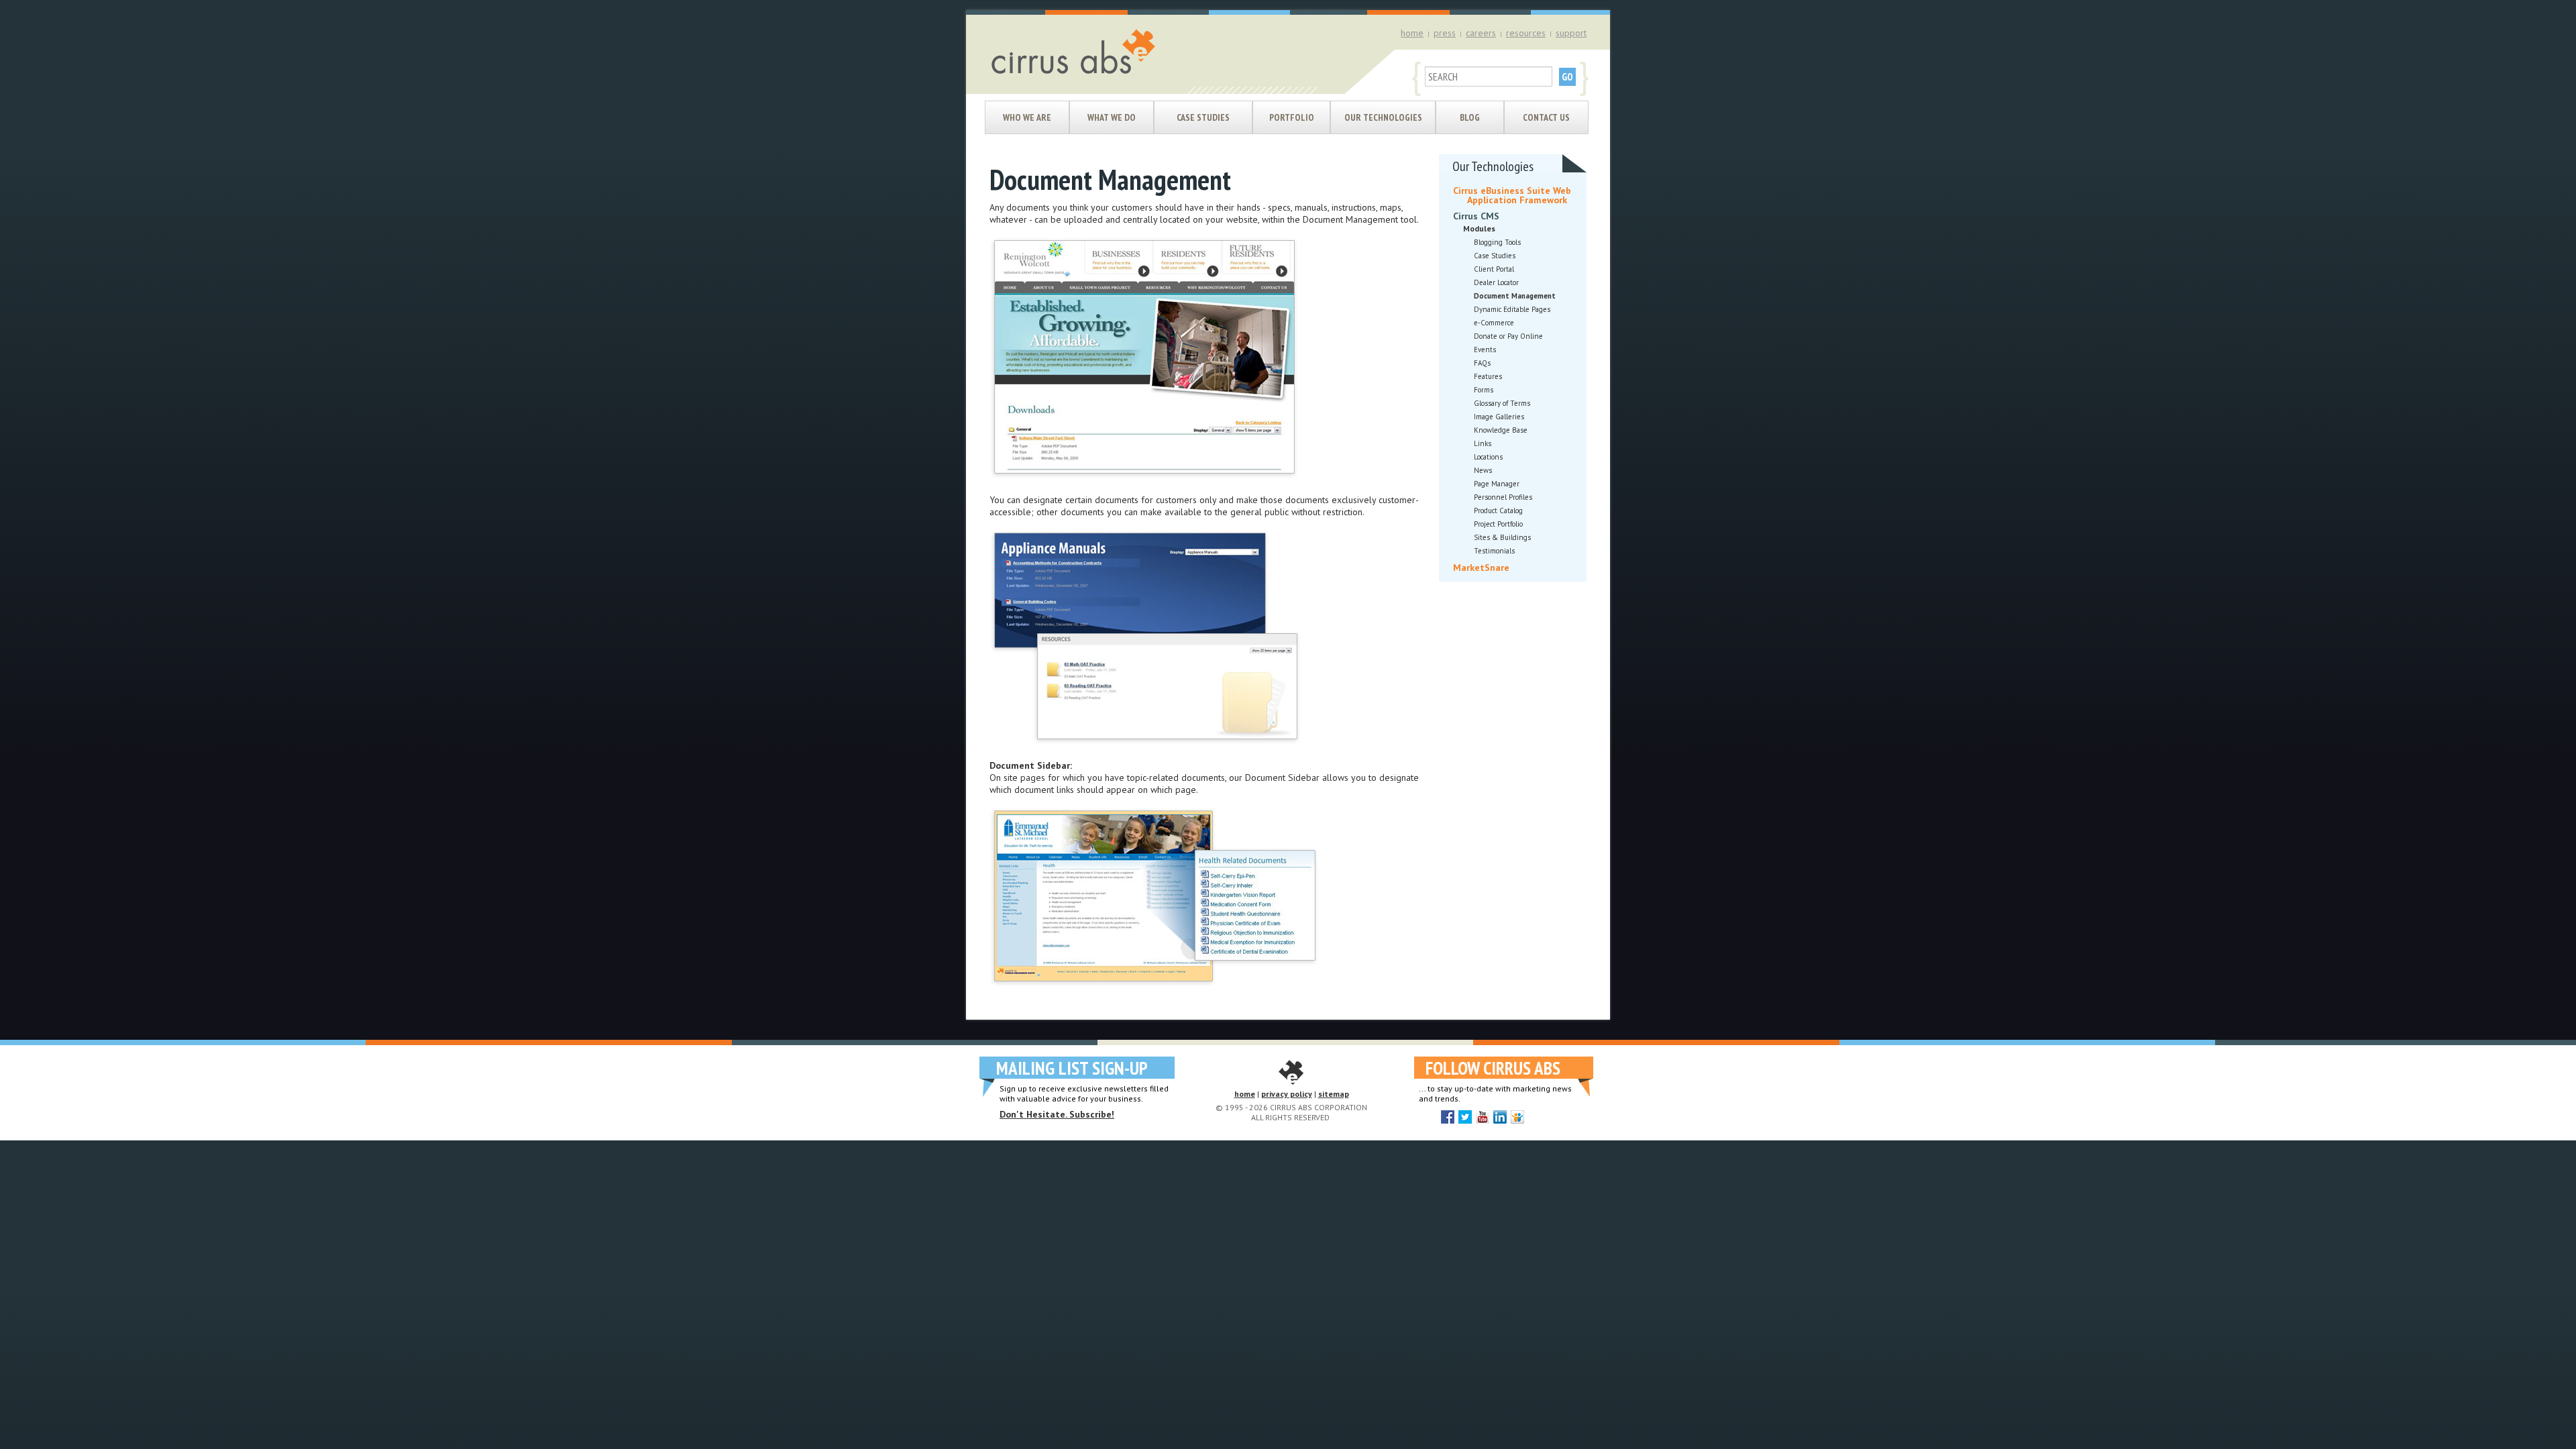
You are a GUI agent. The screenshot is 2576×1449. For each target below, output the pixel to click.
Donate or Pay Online (1508, 336)
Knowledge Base (1501, 430)
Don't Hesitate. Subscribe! (1057, 1114)
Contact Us (1546, 117)
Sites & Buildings (1502, 537)
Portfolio (1292, 117)
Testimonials (1494, 551)
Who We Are (1027, 117)
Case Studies (1203, 117)
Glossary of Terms (1502, 403)
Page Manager (1497, 484)
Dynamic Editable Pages (1512, 309)
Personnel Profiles (1503, 497)
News (1483, 470)
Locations (1488, 457)
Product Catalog (1498, 511)
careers (1481, 33)
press (1445, 33)
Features (1488, 376)
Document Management (1515, 296)
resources (1526, 33)
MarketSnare (1481, 568)
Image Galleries (1499, 417)
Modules (1479, 228)
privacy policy (1287, 1094)
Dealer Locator (1496, 282)
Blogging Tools (1497, 242)
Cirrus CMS (1476, 216)
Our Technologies (1383, 117)
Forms (1484, 390)
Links (1483, 443)
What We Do (1112, 117)
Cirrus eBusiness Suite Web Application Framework (1512, 195)
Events (1485, 350)
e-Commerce (1494, 323)
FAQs (1482, 363)
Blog (1470, 117)
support (1571, 33)
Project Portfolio (1498, 524)
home (1412, 33)
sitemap (1334, 1094)
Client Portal (1494, 269)
